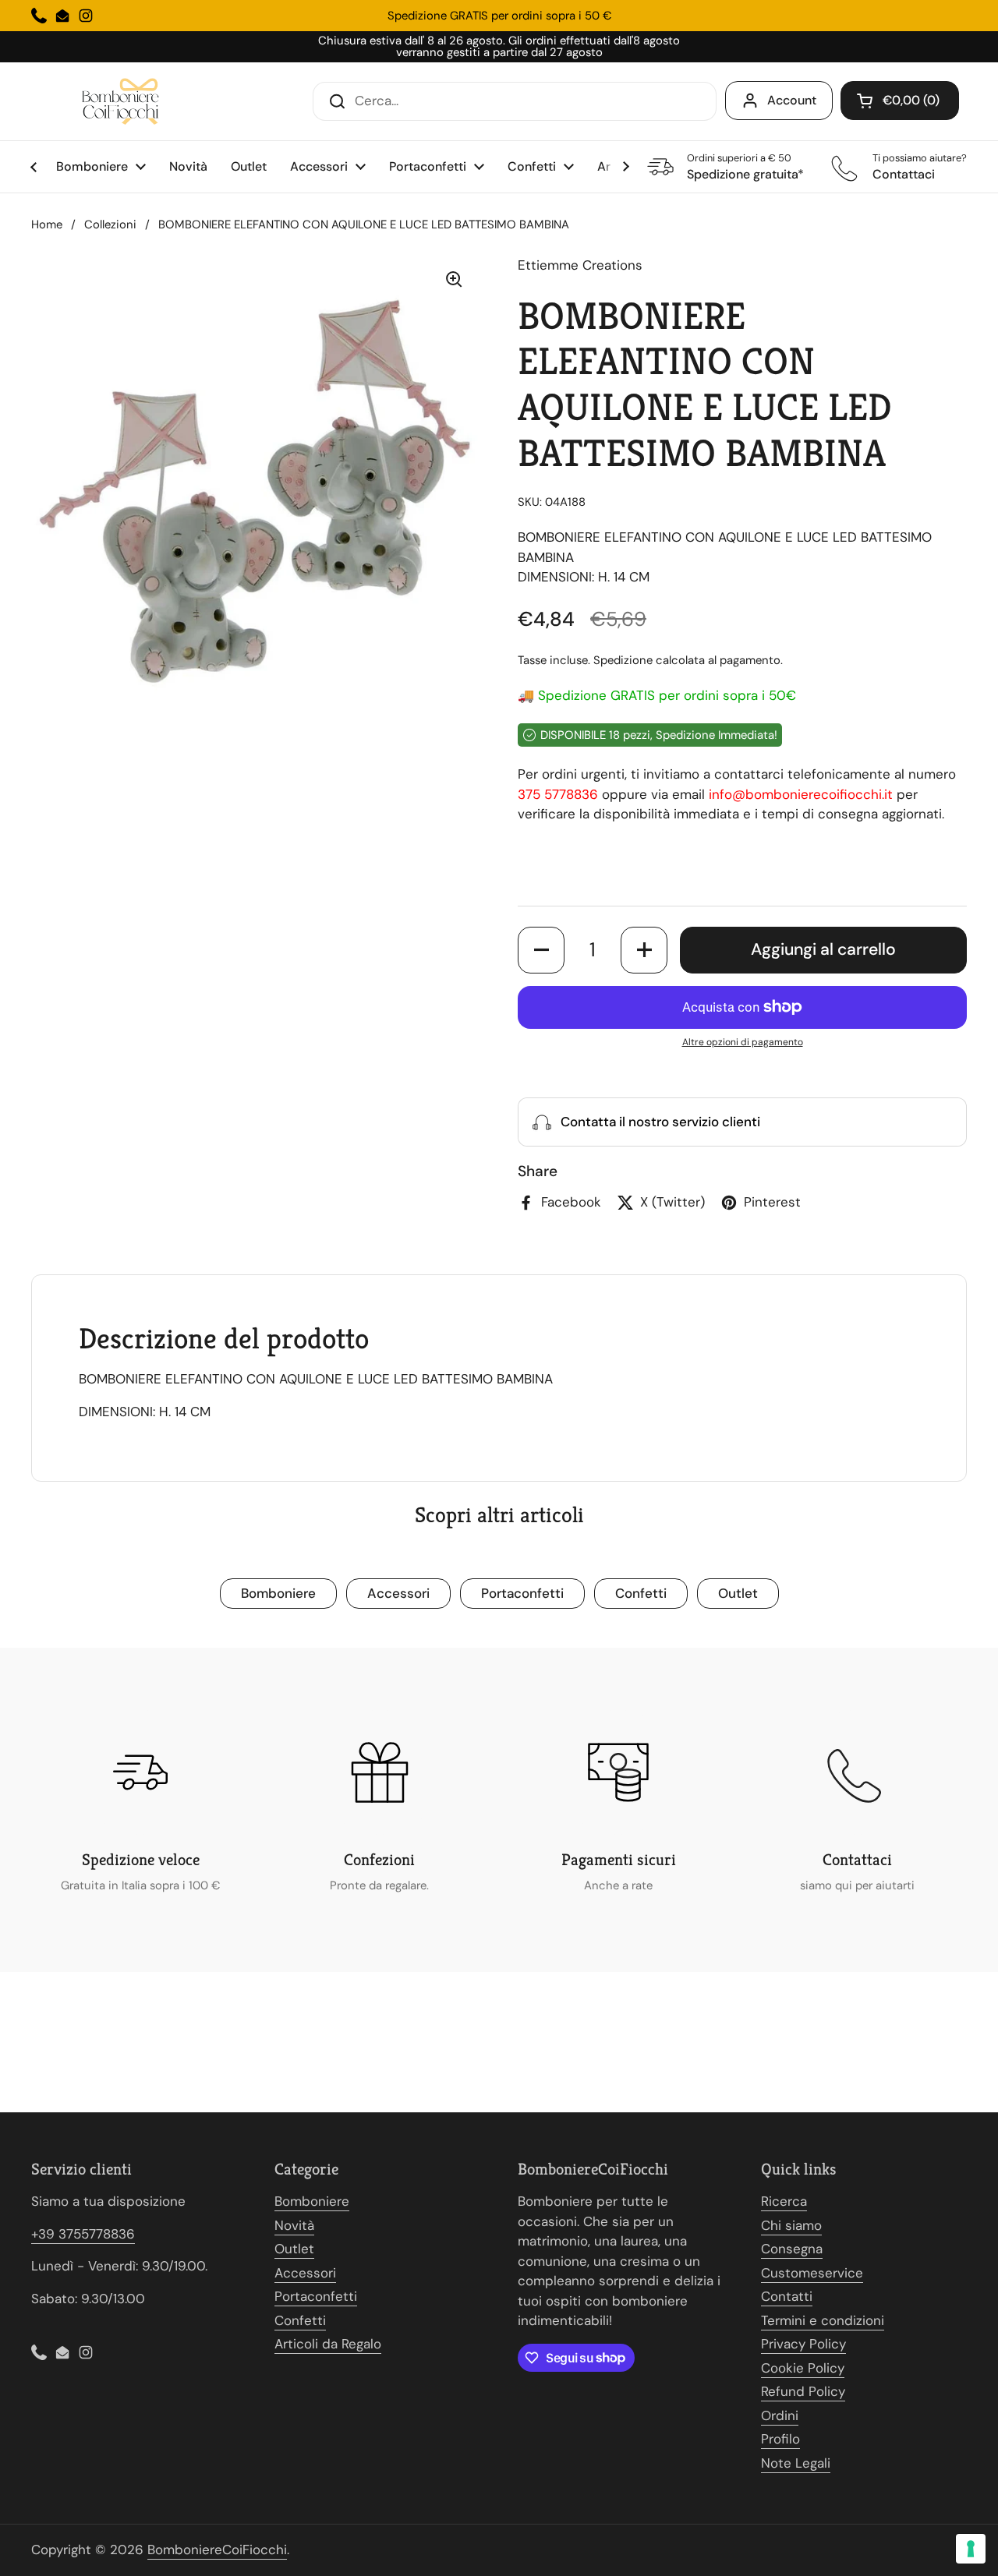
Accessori (398, 1593)
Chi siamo (791, 2225)
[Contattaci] (858, 1772)
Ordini (780, 2415)
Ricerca (784, 2201)
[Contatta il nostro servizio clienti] (742, 1122)
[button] (900, 101)
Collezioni (110, 224)
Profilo (780, 2439)
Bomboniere (278, 1593)
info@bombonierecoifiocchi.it (801, 794)
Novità (294, 2225)
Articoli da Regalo (328, 2344)
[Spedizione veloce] (140, 1772)
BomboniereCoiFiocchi (217, 2549)
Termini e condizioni (823, 2320)
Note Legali (796, 2463)
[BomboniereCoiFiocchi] (125, 101)
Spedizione (623, 660)
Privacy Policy (803, 2344)
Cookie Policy (803, 2368)
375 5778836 (558, 794)
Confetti (641, 1593)
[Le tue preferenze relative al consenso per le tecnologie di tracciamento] (971, 2549)
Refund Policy (803, 2391)
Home (47, 224)
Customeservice (812, 2273)
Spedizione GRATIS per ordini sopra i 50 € (499, 16)
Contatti (787, 2296)
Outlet (738, 1593)
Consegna (792, 2249)
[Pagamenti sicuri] (618, 1772)
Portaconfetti (522, 1593)
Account (792, 100)
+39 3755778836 (83, 2234)
